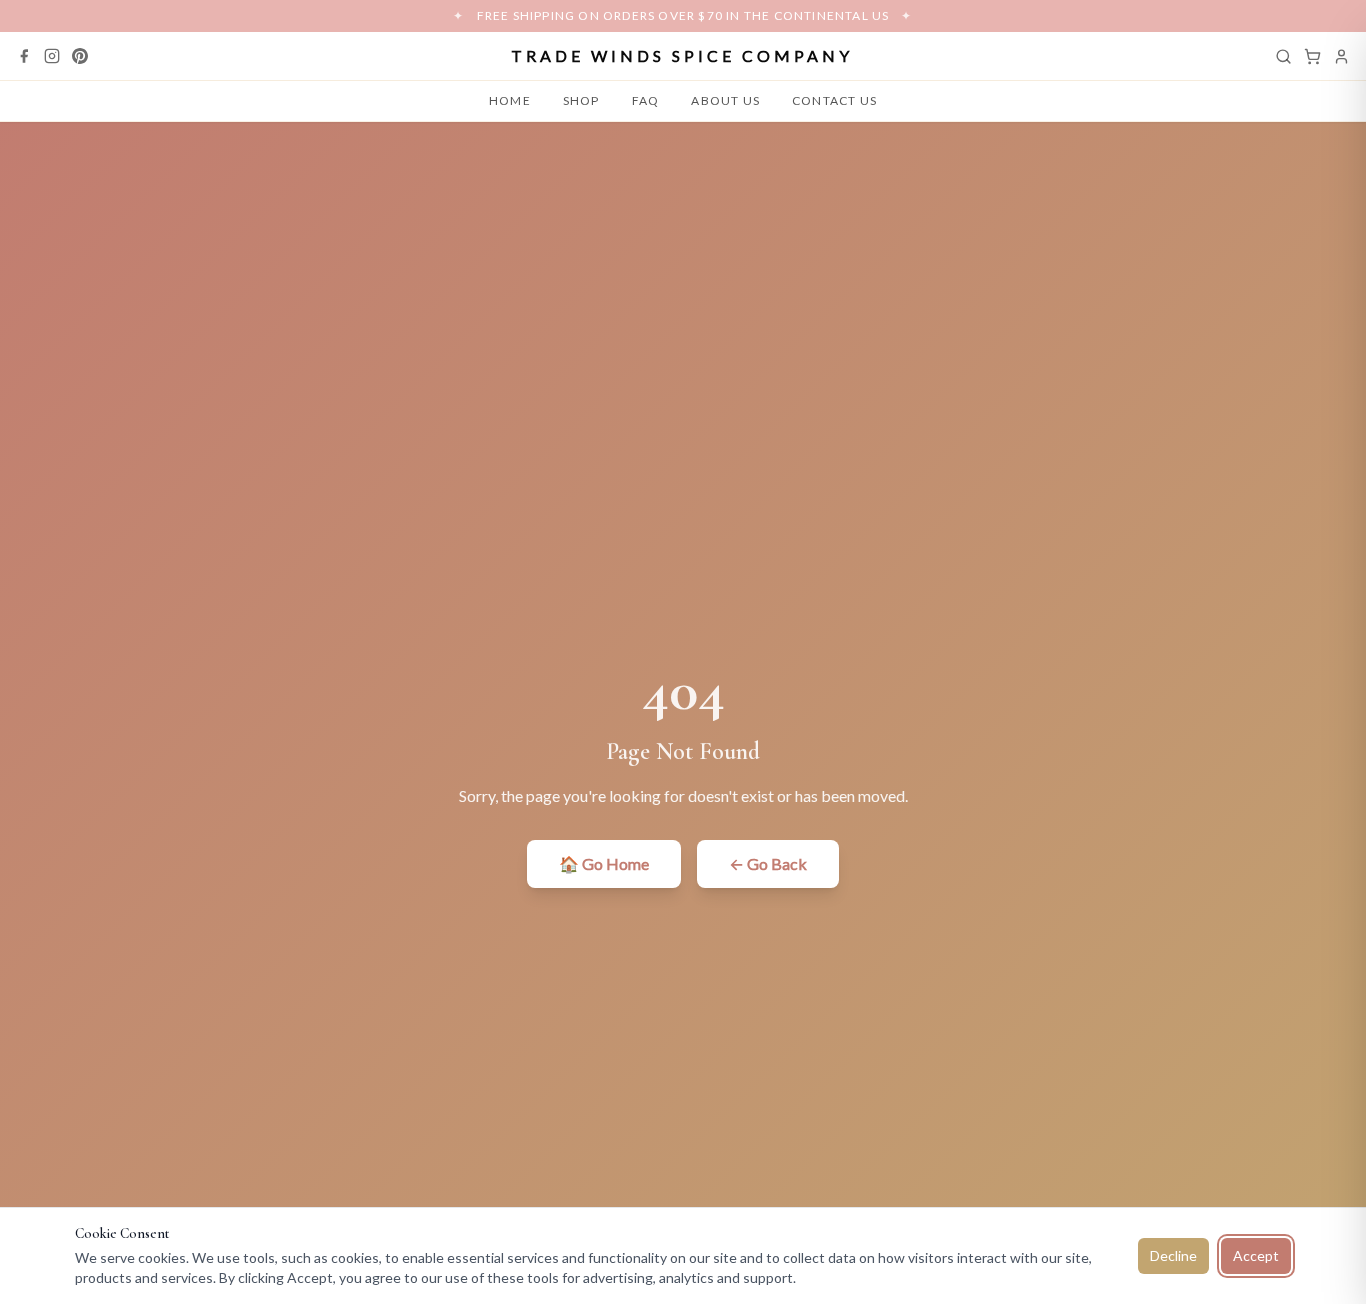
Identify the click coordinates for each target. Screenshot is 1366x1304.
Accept (1256, 1255)
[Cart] (1312, 56)
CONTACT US (834, 100)
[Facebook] (24, 56)
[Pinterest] (80, 56)
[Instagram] (52, 56)
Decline (1173, 1255)
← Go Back (768, 863)
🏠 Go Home (604, 863)
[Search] (1283, 56)
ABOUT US (725, 100)
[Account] (1341, 56)
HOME (510, 100)
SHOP (581, 100)
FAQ (646, 100)
